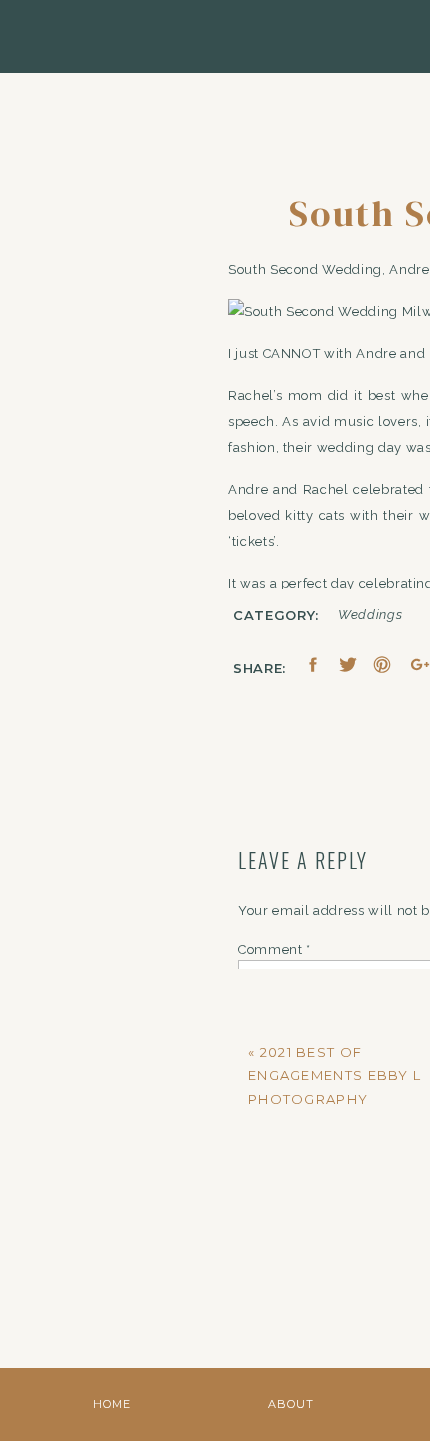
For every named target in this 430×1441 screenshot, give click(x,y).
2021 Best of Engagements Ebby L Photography (334, 1075)
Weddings (370, 614)
